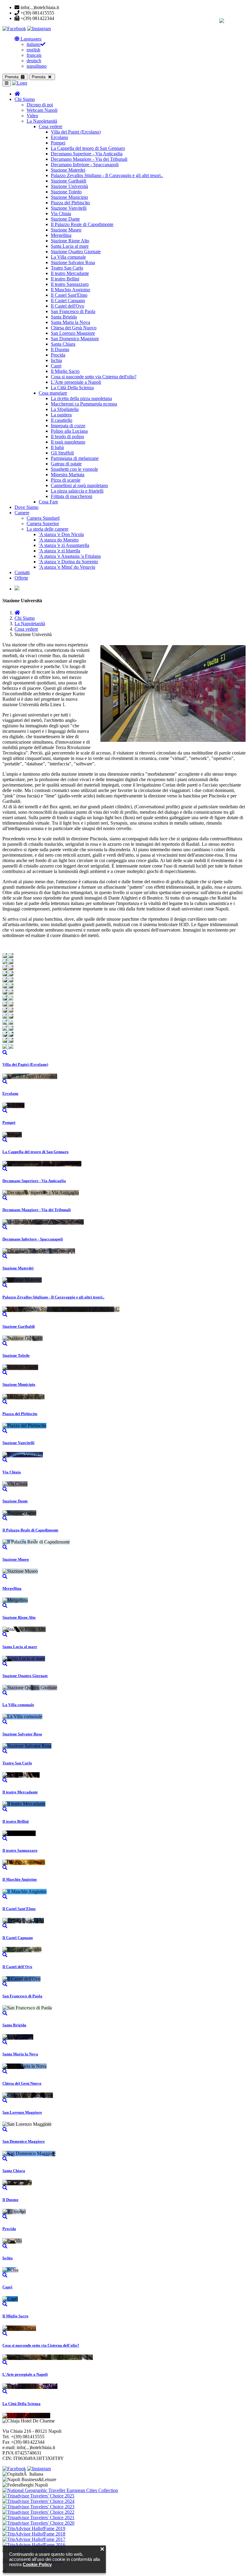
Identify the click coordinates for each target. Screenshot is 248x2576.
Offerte (21, 578)
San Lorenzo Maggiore (73, 333)
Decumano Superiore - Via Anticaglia (87, 154)
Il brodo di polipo (67, 436)
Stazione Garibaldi (69, 181)
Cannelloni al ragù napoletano (79, 485)
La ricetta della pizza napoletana (81, 398)
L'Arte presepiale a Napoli (76, 382)
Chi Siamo (25, 99)
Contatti (22, 572)
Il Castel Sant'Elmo (69, 295)
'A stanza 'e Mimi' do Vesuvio (67, 567)
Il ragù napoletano (68, 442)
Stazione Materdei (68, 170)
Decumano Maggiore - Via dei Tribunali (89, 159)
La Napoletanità (42, 121)
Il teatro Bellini (65, 279)
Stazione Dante (65, 219)
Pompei (58, 143)
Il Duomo (60, 349)
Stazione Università (69, 186)
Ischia (56, 360)
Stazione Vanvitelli (69, 208)
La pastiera (61, 415)
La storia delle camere (47, 529)
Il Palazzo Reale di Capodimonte (82, 224)
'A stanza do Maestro (59, 540)
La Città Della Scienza (72, 388)
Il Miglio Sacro (65, 371)
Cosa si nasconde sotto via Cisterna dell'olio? (94, 377)
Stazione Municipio (69, 197)
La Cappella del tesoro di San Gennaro (88, 148)
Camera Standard (43, 518)
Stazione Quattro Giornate (76, 252)
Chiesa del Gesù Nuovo (74, 328)
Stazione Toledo (66, 192)
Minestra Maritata (68, 475)
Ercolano (59, 137)
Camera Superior (43, 524)
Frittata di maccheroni (72, 496)
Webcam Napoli (42, 110)
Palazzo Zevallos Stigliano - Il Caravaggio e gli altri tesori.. (107, 175)
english (33, 50)
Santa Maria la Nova (70, 322)
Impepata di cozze (68, 426)
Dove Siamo (26, 507)
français (34, 55)
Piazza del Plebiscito (70, 203)
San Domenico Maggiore (75, 339)
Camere (22, 513)
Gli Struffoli (62, 453)
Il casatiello (62, 420)
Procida (58, 355)
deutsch (34, 61)
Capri (56, 366)
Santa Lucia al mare (70, 246)
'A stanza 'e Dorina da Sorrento (68, 562)
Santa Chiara (63, 344)
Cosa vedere (51, 126)
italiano (34, 44)
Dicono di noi (40, 105)
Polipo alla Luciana (69, 431)
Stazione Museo (66, 230)
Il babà (57, 447)
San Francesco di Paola (73, 311)
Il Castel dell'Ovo (67, 306)
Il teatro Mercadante (70, 273)
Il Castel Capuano (68, 301)
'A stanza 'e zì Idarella (59, 551)
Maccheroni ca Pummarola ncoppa (84, 404)
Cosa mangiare (53, 393)
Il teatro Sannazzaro (70, 284)
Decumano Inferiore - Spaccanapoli (85, 165)
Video (32, 116)
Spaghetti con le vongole (74, 469)
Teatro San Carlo (67, 268)
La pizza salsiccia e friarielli (77, 491)
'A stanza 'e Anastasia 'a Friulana (70, 556)
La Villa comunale (68, 257)
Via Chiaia (61, 213)
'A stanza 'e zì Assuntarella (64, 545)
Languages (30, 39)
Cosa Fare (48, 502)
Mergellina (61, 235)
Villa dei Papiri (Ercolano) (76, 132)
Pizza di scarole (66, 480)
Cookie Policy (37, 2564)
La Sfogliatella (65, 409)
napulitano (37, 66)
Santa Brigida (64, 317)
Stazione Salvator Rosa (73, 262)
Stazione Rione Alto (70, 241)
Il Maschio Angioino (70, 290)
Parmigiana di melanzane (75, 458)
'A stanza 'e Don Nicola (61, 534)
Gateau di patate (66, 464)
